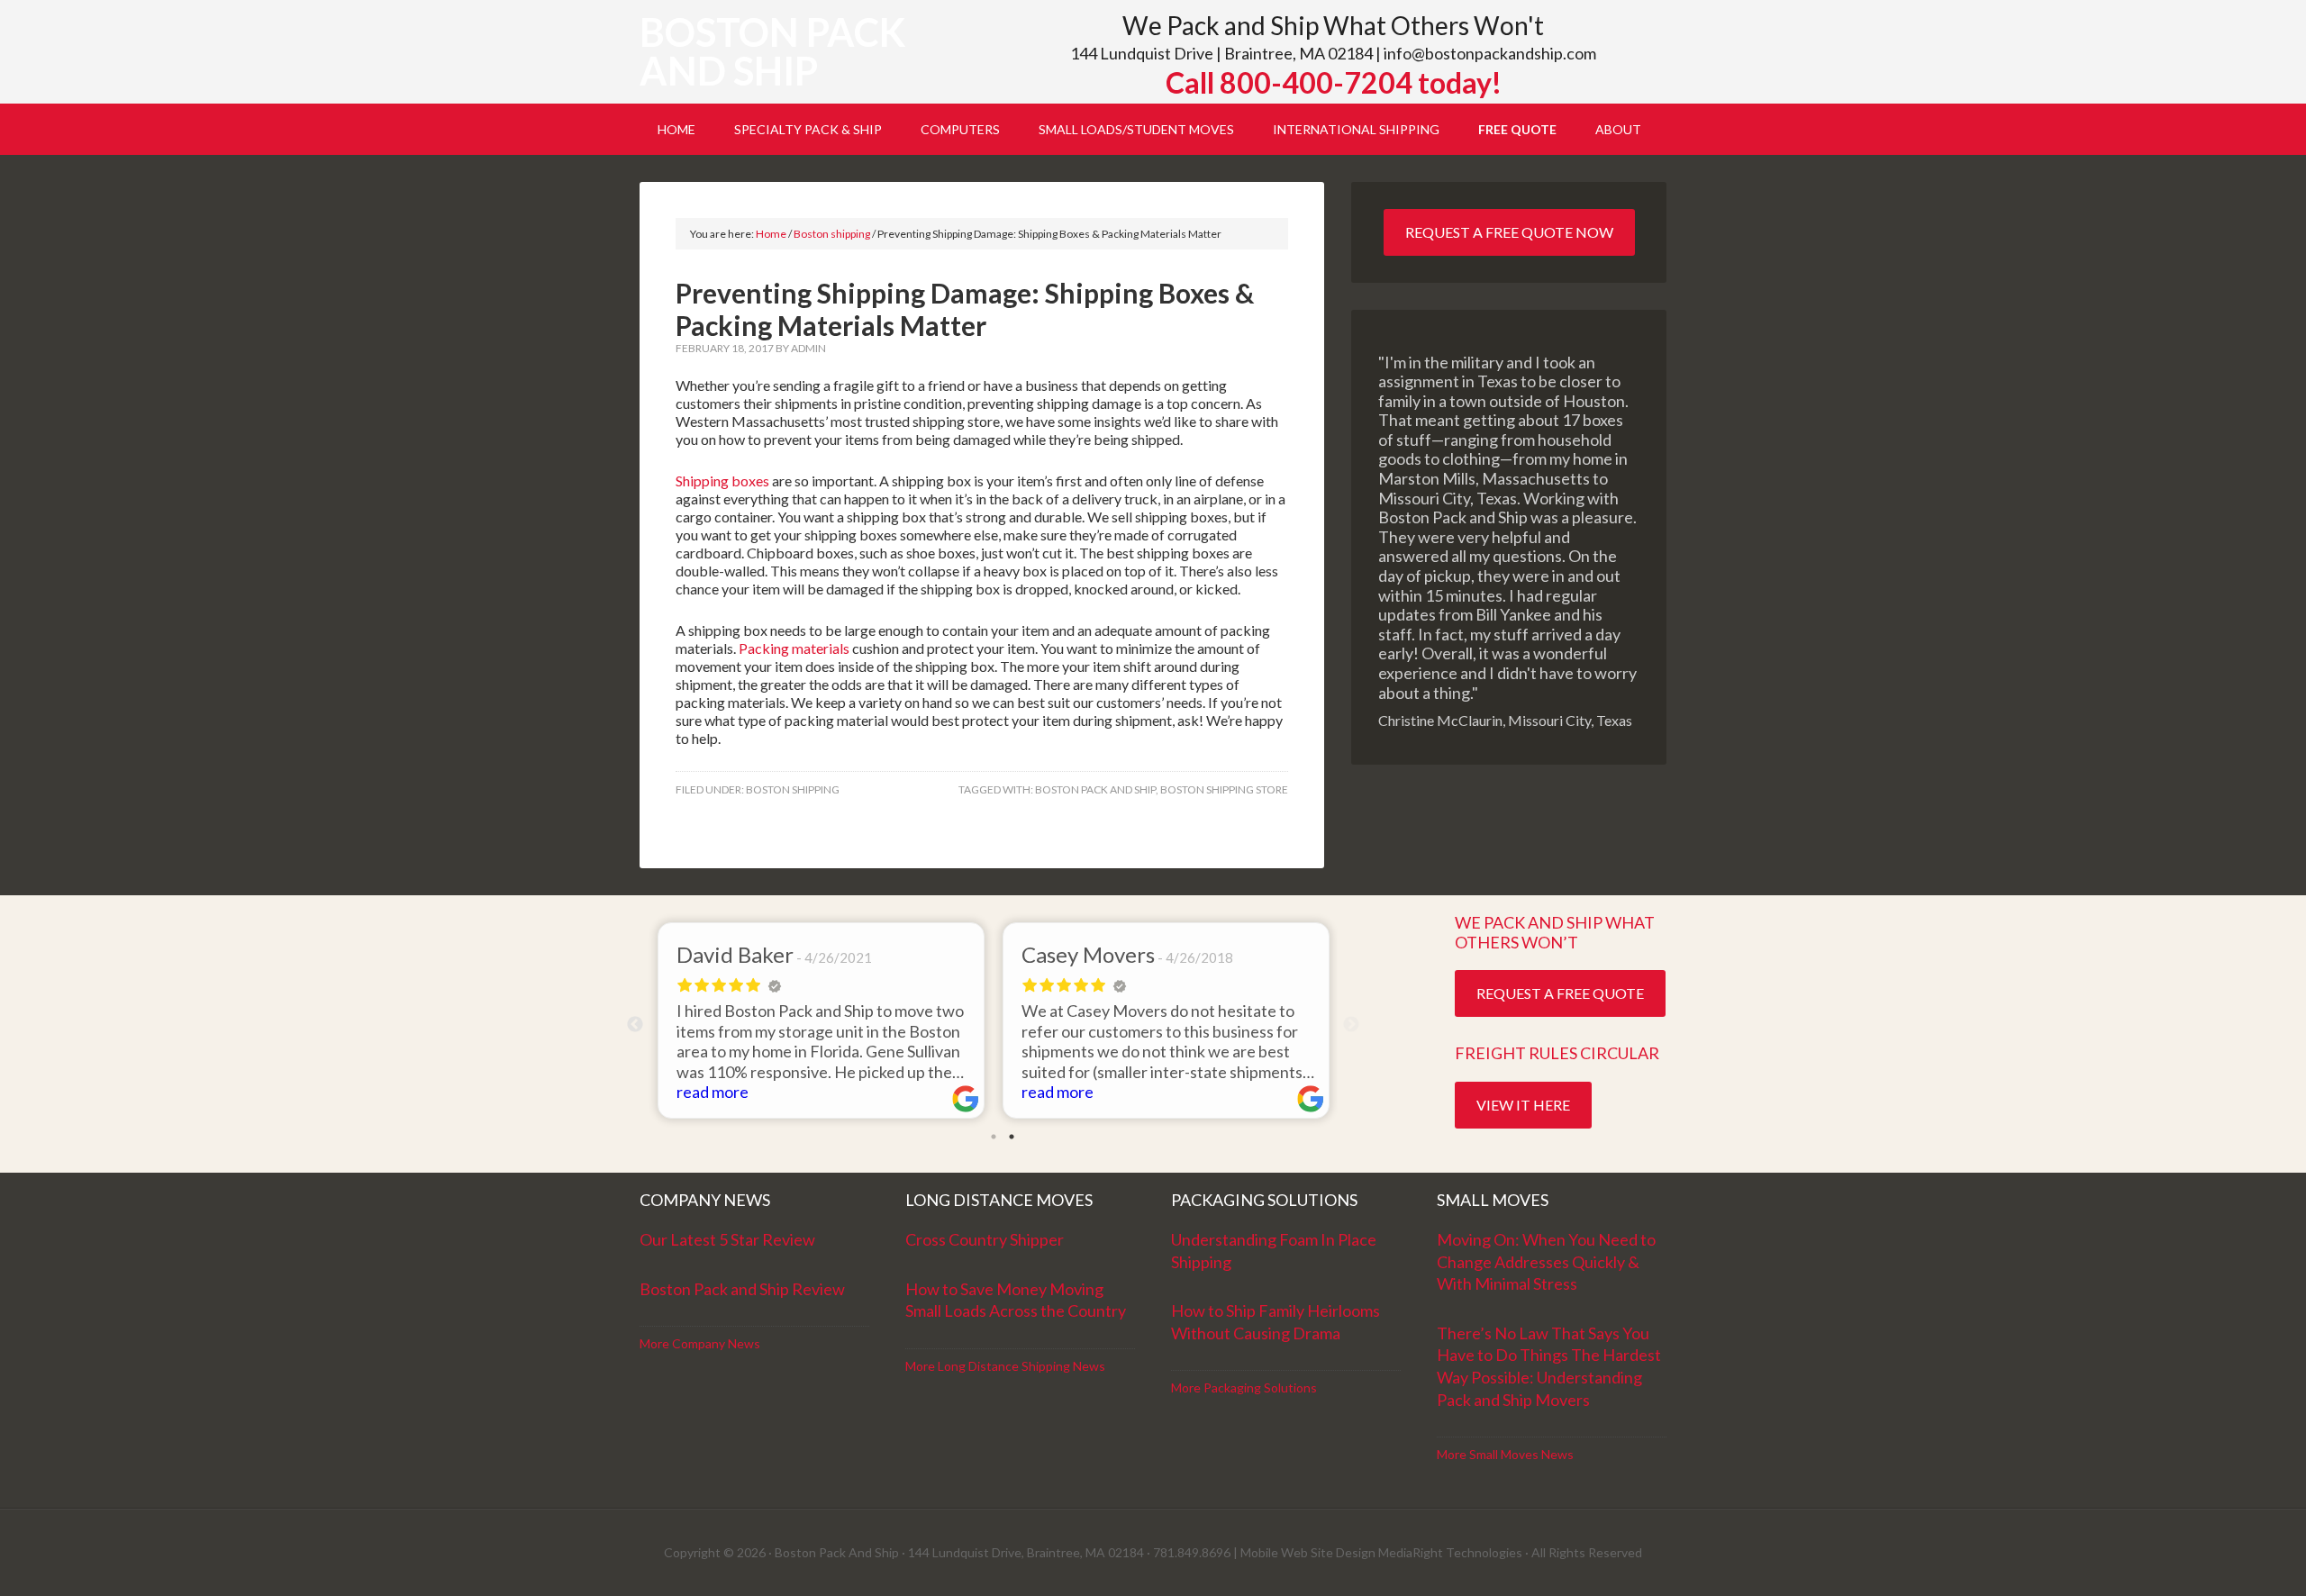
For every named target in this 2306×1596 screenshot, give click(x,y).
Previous (635, 1025)
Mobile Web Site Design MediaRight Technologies (1381, 1552)
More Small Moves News (1505, 1454)
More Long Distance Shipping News (1005, 1366)
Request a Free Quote (1560, 993)
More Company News (700, 1343)
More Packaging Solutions (1244, 1387)
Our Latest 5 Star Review (727, 1239)
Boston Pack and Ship (772, 51)
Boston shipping (793, 789)
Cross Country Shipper (985, 1239)
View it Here (1523, 1105)
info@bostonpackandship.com (1490, 53)
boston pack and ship (1095, 789)
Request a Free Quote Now (1509, 232)
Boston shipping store (1224, 789)
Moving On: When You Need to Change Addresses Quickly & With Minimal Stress (1546, 1261)
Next (1351, 1025)
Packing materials (794, 648)
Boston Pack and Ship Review (742, 1289)
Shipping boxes (722, 481)
